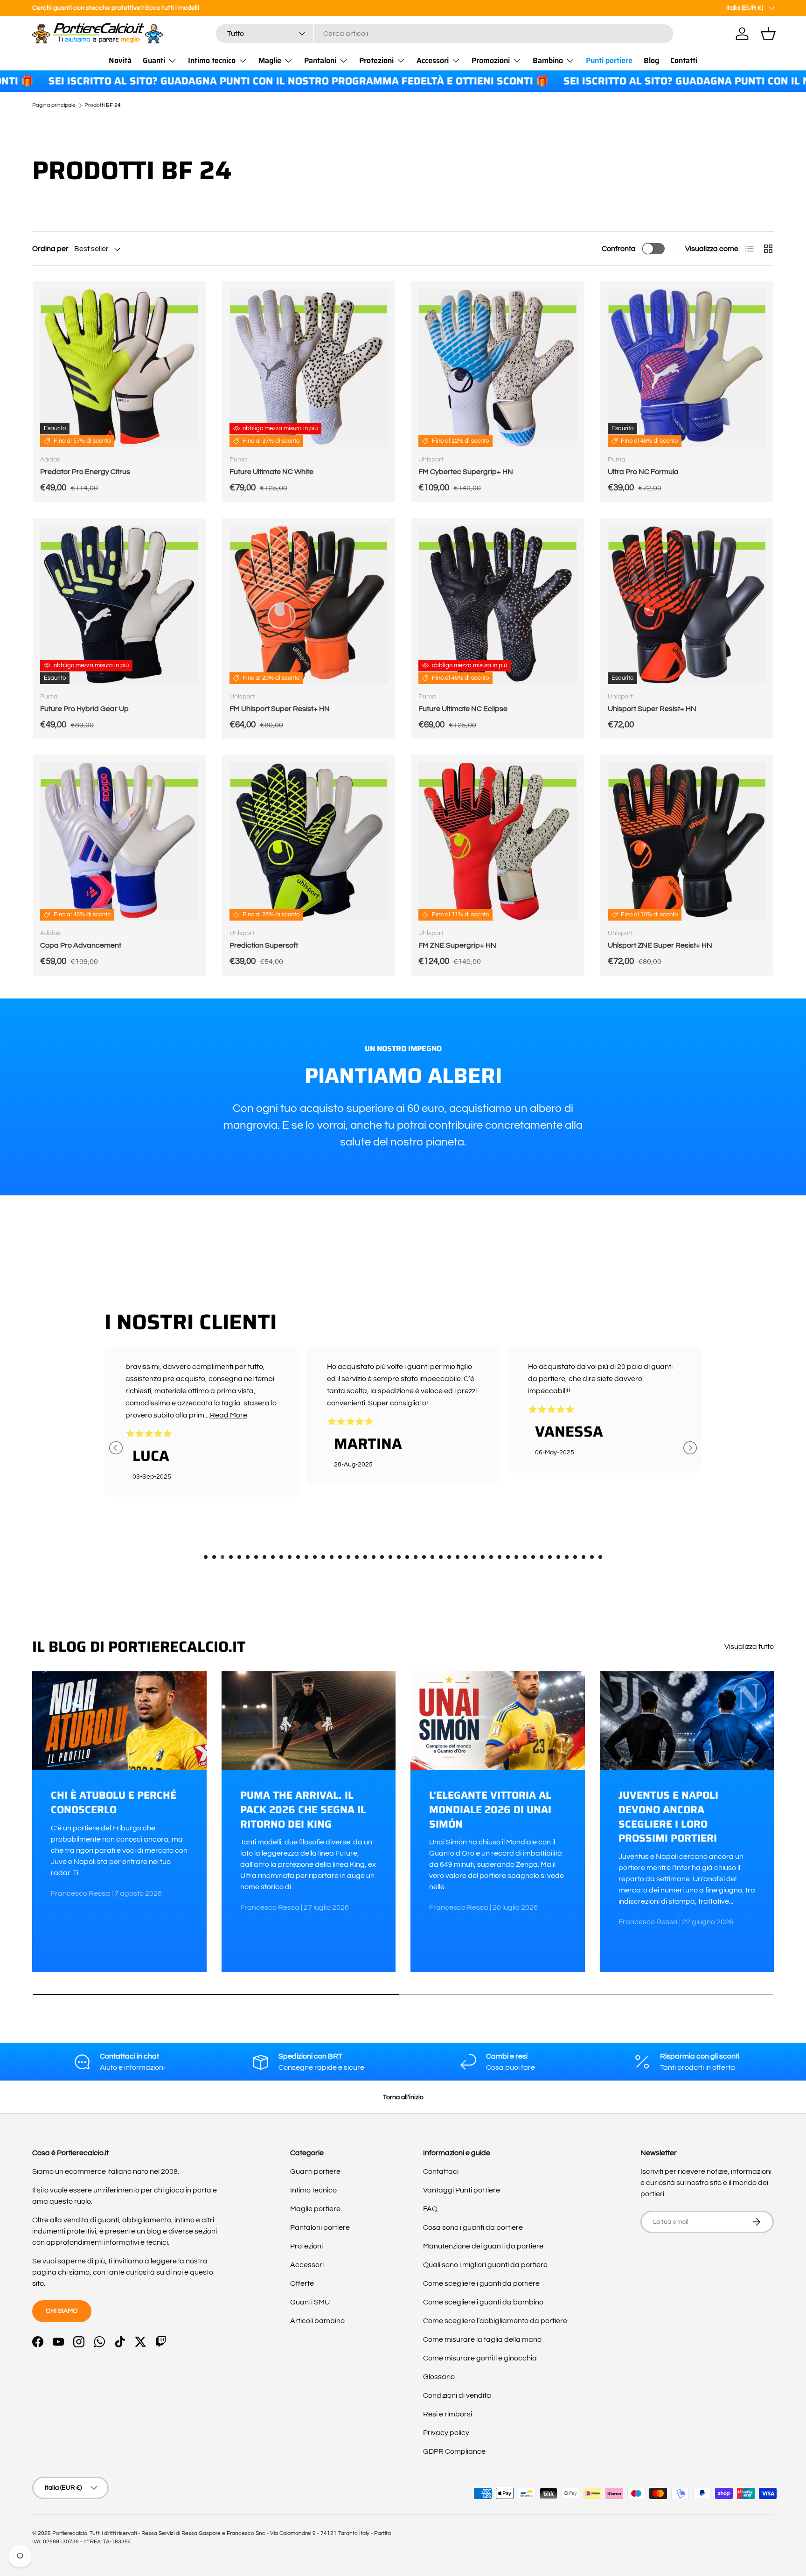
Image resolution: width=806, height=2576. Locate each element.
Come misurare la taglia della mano (482, 2339)
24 (399, 1557)
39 (525, 1557)
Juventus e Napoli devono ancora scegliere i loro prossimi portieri (668, 1817)
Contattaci (441, 2171)
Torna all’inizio (403, 2097)
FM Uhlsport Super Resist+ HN (280, 709)
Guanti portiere (315, 2171)
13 (306, 1557)
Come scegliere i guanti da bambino (483, 2302)
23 (390, 1557)
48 (600, 1557)
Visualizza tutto (749, 1647)
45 (575, 1557)
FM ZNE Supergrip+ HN (457, 945)
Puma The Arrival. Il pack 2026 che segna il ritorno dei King (303, 1810)
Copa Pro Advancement (81, 945)
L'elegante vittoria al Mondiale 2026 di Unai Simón (490, 1810)
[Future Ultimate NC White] (309, 368)
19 (357, 1557)
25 (407, 1557)
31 (458, 1557)
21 (374, 1557)
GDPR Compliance (454, 2451)
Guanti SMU (310, 2302)
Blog (651, 60)
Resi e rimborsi (448, 2414)
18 (348, 1557)
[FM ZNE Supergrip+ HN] (498, 842)
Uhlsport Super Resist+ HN (652, 709)
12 (298, 1557)
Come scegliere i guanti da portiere (481, 2283)
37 (508, 1557)
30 (449, 1557)
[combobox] (445, 34)
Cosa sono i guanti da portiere (473, 2227)
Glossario (439, 2377)
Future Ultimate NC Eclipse (463, 709)
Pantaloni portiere (320, 2227)
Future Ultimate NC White (271, 472)
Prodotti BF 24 (103, 105)
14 (315, 1557)
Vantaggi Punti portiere (462, 2190)
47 (592, 1557)
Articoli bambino (317, 2321)
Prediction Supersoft (264, 945)
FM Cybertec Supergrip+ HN (466, 472)
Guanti (154, 60)
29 (441, 1557)
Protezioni (376, 60)
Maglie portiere (315, 2209)
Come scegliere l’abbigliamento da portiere (495, 2321)
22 (382, 1557)
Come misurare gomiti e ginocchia (480, 2358)
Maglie (270, 60)
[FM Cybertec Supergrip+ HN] (498, 368)
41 (542, 1557)
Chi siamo (62, 2311)
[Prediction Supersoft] (309, 842)
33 (474, 1557)
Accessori (433, 60)
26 (416, 1557)
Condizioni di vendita (457, 2395)
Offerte (302, 2283)
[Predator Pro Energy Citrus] (119, 368)
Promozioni (491, 60)
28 (432, 1557)
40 (533, 1557)
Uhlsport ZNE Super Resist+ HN (660, 945)
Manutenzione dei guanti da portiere (483, 2246)
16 (332, 1557)
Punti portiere (609, 60)
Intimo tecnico (212, 60)
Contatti (684, 60)
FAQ (430, 2209)
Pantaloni (320, 60)
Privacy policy (446, 2433)
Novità (120, 60)
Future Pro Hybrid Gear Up (84, 709)
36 (500, 1557)
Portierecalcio (70, 2533)
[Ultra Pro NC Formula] (687, 368)
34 (483, 1557)
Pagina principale (54, 105)
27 (424, 1557)
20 (365, 1557)
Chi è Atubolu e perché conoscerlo (114, 1802)
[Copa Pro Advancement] (119, 842)
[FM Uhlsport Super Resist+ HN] (309, 605)
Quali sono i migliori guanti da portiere (485, 2265)
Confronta (619, 249)
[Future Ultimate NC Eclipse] (498, 605)
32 (466, 1557)
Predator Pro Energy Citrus (85, 472)
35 (491, 1557)
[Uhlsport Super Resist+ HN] (687, 605)
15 (323, 1557)
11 (290, 1557)
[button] (768, 34)
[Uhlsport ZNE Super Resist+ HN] (687, 842)
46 (584, 1557)
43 (558, 1557)
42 (550, 1557)
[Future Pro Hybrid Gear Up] (119, 605)
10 (281, 1557)
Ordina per (50, 249)
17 (340, 1557)
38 (516, 1557)
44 (567, 1557)
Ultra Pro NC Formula (643, 472)
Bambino (548, 60)
